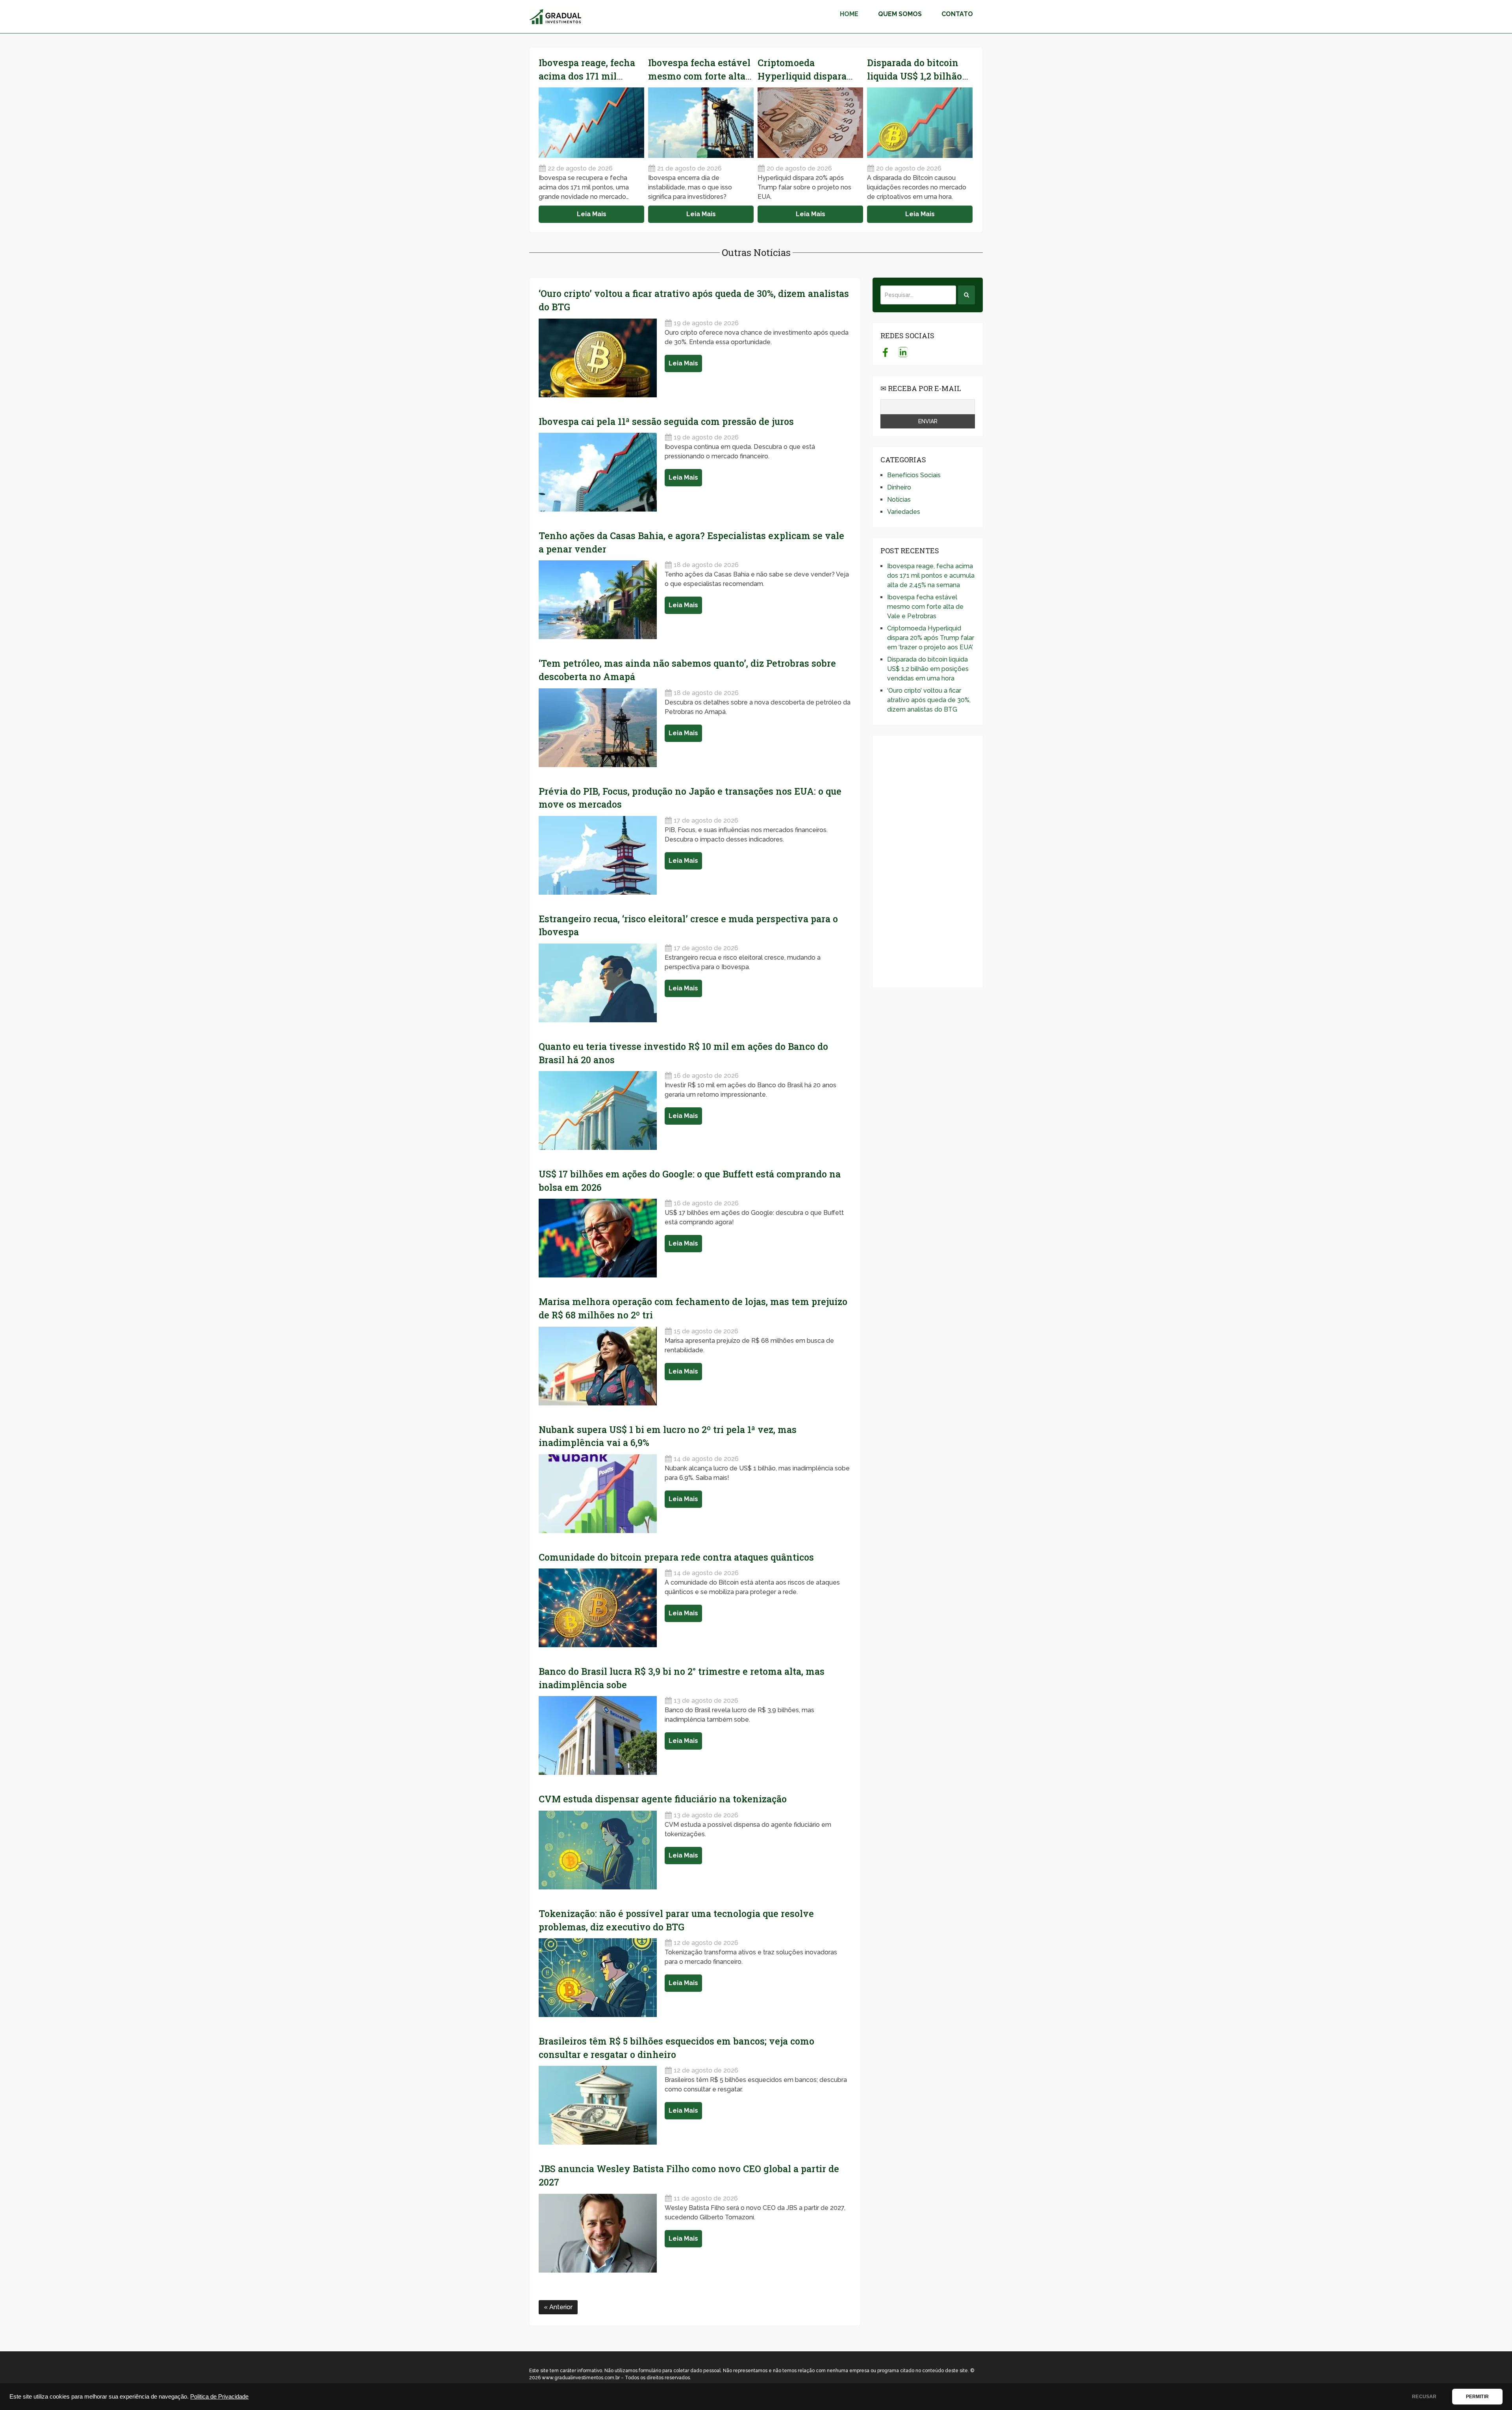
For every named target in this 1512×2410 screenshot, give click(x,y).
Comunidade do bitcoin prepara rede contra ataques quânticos (676, 1557)
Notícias (899, 500)
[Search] (966, 295)
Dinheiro (899, 487)
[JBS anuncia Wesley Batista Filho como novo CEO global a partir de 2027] (598, 2233)
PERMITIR (1477, 2397)
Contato (957, 14)
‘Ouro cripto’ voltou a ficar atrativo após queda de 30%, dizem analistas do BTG (929, 700)
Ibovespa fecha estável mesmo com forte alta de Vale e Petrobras (699, 76)
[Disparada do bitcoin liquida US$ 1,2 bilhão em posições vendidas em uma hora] (920, 123)
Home (849, 14)
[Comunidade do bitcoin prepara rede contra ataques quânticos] (598, 1608)
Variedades (904, 512)
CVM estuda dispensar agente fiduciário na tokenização (663, 1799)
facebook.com (885, 352)
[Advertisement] (928, 862)
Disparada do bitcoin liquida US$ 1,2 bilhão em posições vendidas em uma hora (928, 669)
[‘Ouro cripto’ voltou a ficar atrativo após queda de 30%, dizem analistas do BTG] (598, 358)
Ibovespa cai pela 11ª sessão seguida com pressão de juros (666, 421)
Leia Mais (592, 214)
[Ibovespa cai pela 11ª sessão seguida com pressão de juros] (598, 472)
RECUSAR (1424, 2397)
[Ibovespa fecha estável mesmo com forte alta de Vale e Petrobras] (701, 123)
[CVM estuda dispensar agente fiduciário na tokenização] (598, 1850)
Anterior (560, 2307)
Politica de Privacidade (219, 2397)
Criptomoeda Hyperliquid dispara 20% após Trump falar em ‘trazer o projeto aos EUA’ (931, 638)
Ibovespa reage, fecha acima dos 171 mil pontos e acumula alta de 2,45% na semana (931, 576)
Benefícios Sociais (914, 475)
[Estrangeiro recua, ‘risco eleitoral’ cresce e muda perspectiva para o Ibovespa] (598, 983)
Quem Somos (900, 14)
